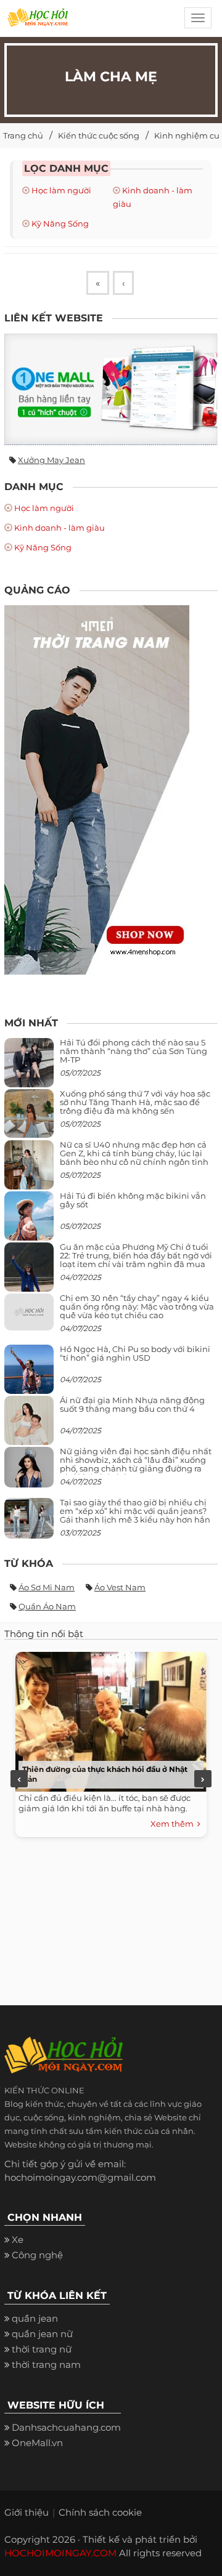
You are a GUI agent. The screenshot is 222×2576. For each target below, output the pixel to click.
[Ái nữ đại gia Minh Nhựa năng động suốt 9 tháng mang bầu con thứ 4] (29, 1427)
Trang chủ (23, 135)
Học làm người (61, 190)
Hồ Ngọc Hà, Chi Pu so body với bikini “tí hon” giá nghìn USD (135, 1353)
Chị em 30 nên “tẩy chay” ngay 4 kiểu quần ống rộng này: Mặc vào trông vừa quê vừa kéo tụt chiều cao (137, 1307)
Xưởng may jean (51, 460)
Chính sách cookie (100, 2512)
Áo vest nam (120, 1587)
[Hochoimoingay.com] (38, 22)
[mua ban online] (111, 389)
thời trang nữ (42, 2349)
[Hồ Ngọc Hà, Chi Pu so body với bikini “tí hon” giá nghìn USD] (29, 1374)
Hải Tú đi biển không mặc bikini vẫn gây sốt (133, 1200)
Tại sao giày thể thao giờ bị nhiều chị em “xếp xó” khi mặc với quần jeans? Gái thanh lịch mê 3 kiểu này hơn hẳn (135, 1511)
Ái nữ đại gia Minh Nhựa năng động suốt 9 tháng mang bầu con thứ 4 (132, 1404)
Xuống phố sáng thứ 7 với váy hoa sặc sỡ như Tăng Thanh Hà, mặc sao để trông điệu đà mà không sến (135, 1102)
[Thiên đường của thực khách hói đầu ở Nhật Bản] (108, 1719)
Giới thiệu (27, 2512)
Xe (18, 2240)
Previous (19, 1779)
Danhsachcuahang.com (66, 2427)
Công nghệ (37, 2255)
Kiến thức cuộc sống (99, 135)
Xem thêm (174, 1824)
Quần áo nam (47, 1606)
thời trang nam (46, 2365)
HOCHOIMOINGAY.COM (60, 2553)
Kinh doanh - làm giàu (60, 528)
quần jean (35, 2318)
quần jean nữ (42, 2334)
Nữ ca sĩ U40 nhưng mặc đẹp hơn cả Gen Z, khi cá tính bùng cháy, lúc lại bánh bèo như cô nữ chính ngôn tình (134, 1153)
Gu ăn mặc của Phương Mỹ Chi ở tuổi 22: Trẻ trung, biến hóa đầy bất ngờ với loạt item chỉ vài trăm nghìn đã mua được (136, 1260)
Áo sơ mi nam (47, 1587)
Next (203, 1779)
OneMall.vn (37, 2443)
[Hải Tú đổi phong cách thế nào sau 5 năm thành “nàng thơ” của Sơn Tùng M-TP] (29, 1067)
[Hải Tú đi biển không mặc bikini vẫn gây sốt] (29, 1221)
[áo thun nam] (97, 789)
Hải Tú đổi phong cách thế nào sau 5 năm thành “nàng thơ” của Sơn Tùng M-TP (134, 1051)
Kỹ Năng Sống (60, 223)
